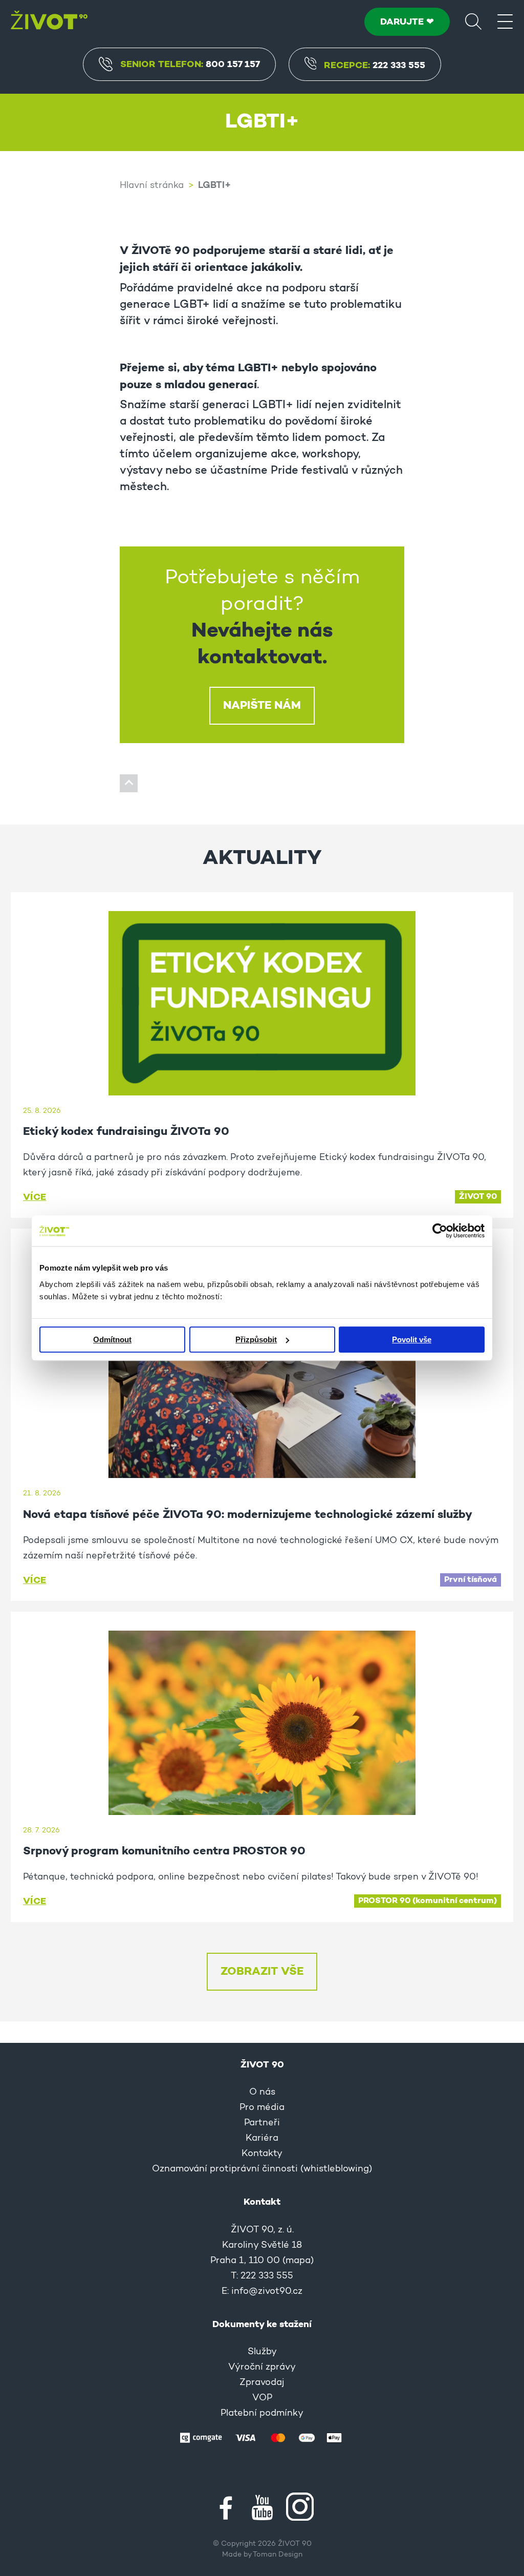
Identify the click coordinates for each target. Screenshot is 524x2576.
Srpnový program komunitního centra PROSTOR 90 (164, 1851)
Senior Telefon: (190, 65)
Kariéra (262, 2139)
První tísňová (471, 1580)
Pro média (262, 2108)
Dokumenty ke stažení (262, 2325)
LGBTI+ (214, 186)
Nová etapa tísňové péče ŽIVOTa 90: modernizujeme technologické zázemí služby (248, 1515)
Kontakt (262, 2202)
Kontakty (262, 2154)
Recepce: (375, 66)
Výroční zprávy (262, 2368)
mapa (298, 2261)
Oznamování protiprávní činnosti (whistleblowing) (262, 2169)
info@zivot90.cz (267, 2292)
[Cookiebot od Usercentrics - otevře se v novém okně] (440, 1231)
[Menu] (505, 21)
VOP (262, 2398)
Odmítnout (112, 1339)
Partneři (262, 2123)
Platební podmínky (262, 2414)
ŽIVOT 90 (478, 1197)
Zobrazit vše (262, 1972)
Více (35, 1197)
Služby (262, 2352)
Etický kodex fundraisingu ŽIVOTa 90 (126, 1132)
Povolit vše (412, 1339)
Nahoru (129, 783)
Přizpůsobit (256, 1339)
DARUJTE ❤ (407, 22)
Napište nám (262, 706)
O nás (262, 2093)
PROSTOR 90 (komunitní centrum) (428, 1901)
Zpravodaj (262, 2383)
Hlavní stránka (152, 186)
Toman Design (278, 2555)
